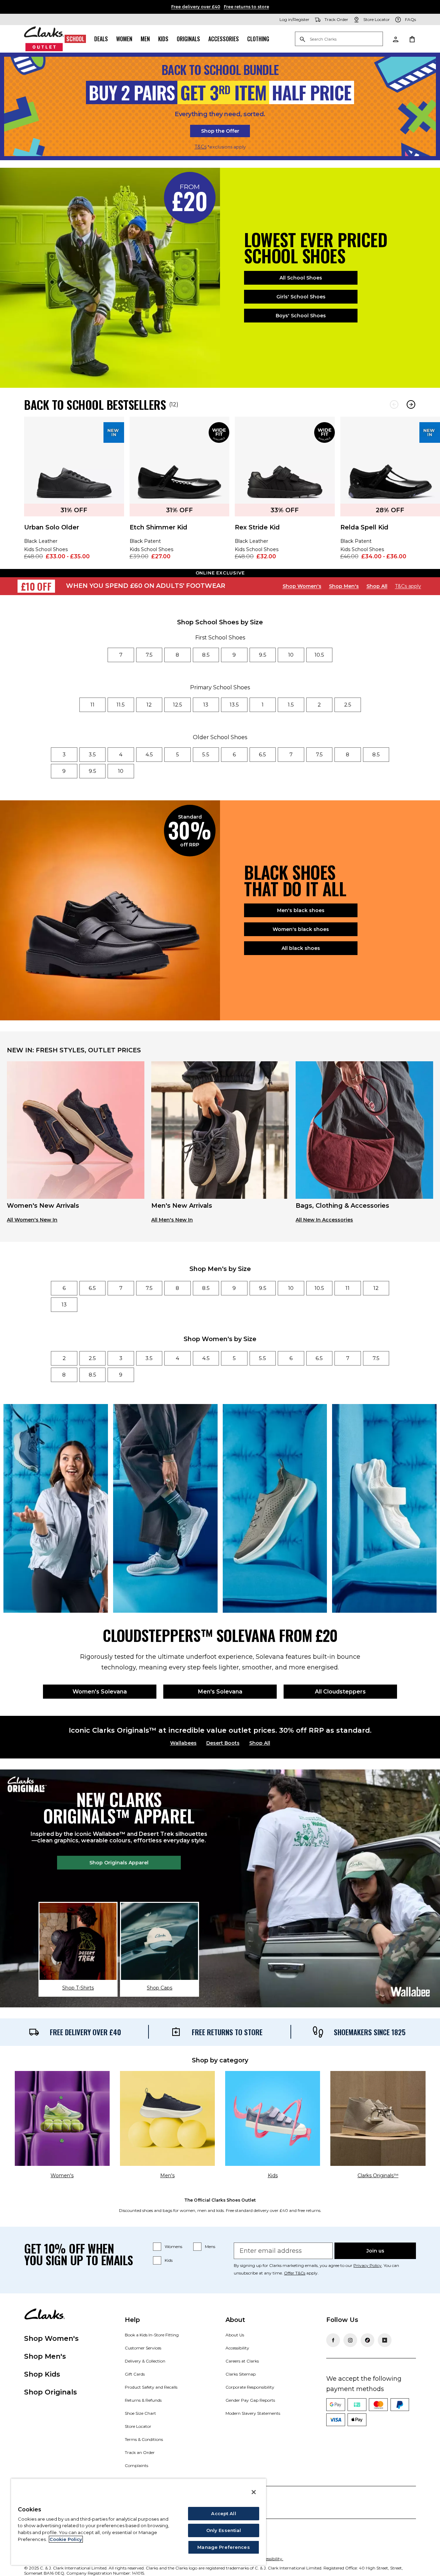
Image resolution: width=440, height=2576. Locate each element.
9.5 (263, 655)
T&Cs (201, 147)
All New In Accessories (324, 1220)
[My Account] (395, 39)
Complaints (136, 2465)
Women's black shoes (301, 929)
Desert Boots (223, 1743)
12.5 (178, 705)
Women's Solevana (100, 1692)
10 (291, 655)
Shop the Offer (220, 131)
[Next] (411, 404)
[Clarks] (44, 39)
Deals (101, 39)
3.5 (92, 754)
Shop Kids (42, 2374)
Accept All (223, 2513)
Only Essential (224, 2530)
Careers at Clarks (242, 2361)
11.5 (121, 705)
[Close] (254, 2492)
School (75, 39)
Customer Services (143, 2348)
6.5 (262, 754)
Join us (375, 2251)
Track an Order (140, 2452)
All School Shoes (301, 278)
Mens (210, 2246)
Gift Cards (135, 2374)
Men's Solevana (220, 1692)
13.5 (234, 705)
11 (92, 705)
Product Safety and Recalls (151, 2387)
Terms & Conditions (144, 2439)
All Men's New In (172, 1220)
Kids (163, 39)
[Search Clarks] (339, 39)
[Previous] (394, 404)
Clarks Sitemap (241, 2374)
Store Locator (138, 2426)
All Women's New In (32, 1220)
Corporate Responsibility (250, 2387)
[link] (74, 493)
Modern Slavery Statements (253, 2413)
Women (124, 39)
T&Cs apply (408, 586)
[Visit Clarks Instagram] (350, 2340)
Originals (188, 39)
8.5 (206, 655)
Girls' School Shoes (301, 297)
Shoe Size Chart (140, 2413)
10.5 (319, 655)
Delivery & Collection (145, 2361)
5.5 (206, 754)
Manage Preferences (223, 2547)
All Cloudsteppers (340, 1692)
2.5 (348, 705)
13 (206, 705)
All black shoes (301, 948)
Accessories (224, 39)
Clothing (258, 39)
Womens (173, 2246)
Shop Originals (51, 2392)
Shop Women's (302, 586)
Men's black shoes (301, 910)
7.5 (149, 655)
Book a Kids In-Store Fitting (152, 2335)
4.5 (149, 754)
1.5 (291, 705)
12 (149, 705)
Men (145, 39)
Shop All (377, 586)
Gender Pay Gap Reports (250, 2400)
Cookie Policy (66, 2539)
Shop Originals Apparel (119, 1863)
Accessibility (237, 2348)
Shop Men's (344, 586)
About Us (235, 2335)
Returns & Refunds (143, 2400)
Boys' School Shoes (301, 316)
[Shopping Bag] (412, 39)
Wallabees (183, 1743)
